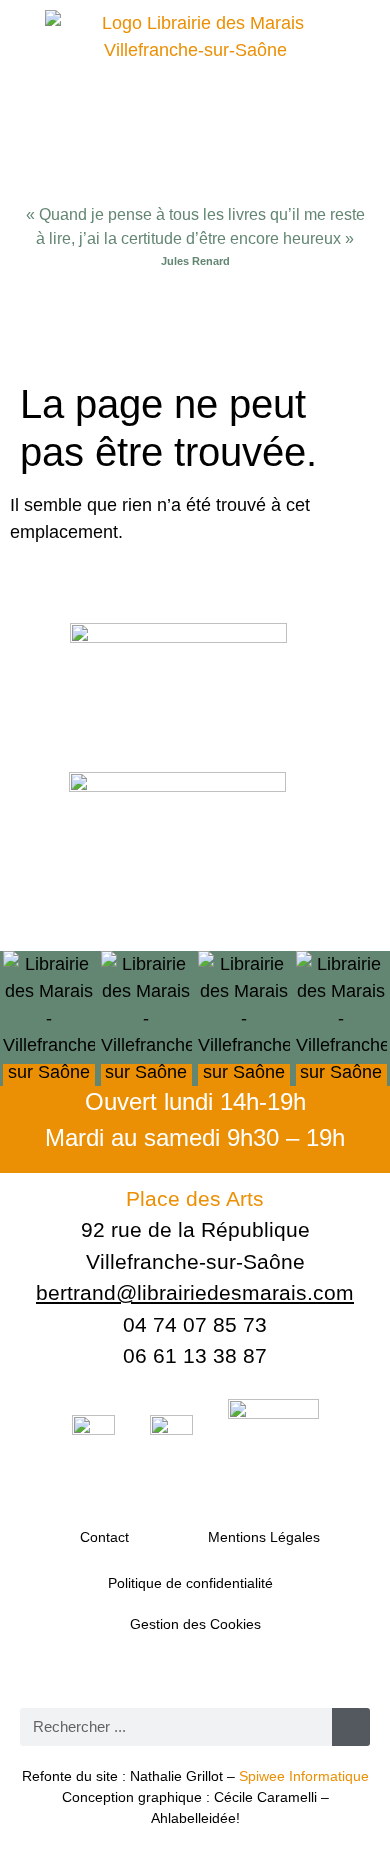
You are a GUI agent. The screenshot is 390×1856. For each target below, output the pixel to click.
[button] (195, 329)
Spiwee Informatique (304, 1776)
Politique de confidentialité (190, 1583)
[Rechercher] (351, 1727)
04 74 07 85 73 (195, 1324)
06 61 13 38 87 (195, 1355)
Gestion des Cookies (195, 1624)
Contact (104, 1537)
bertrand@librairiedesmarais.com (195, 1292)
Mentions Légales (264, 1537)
